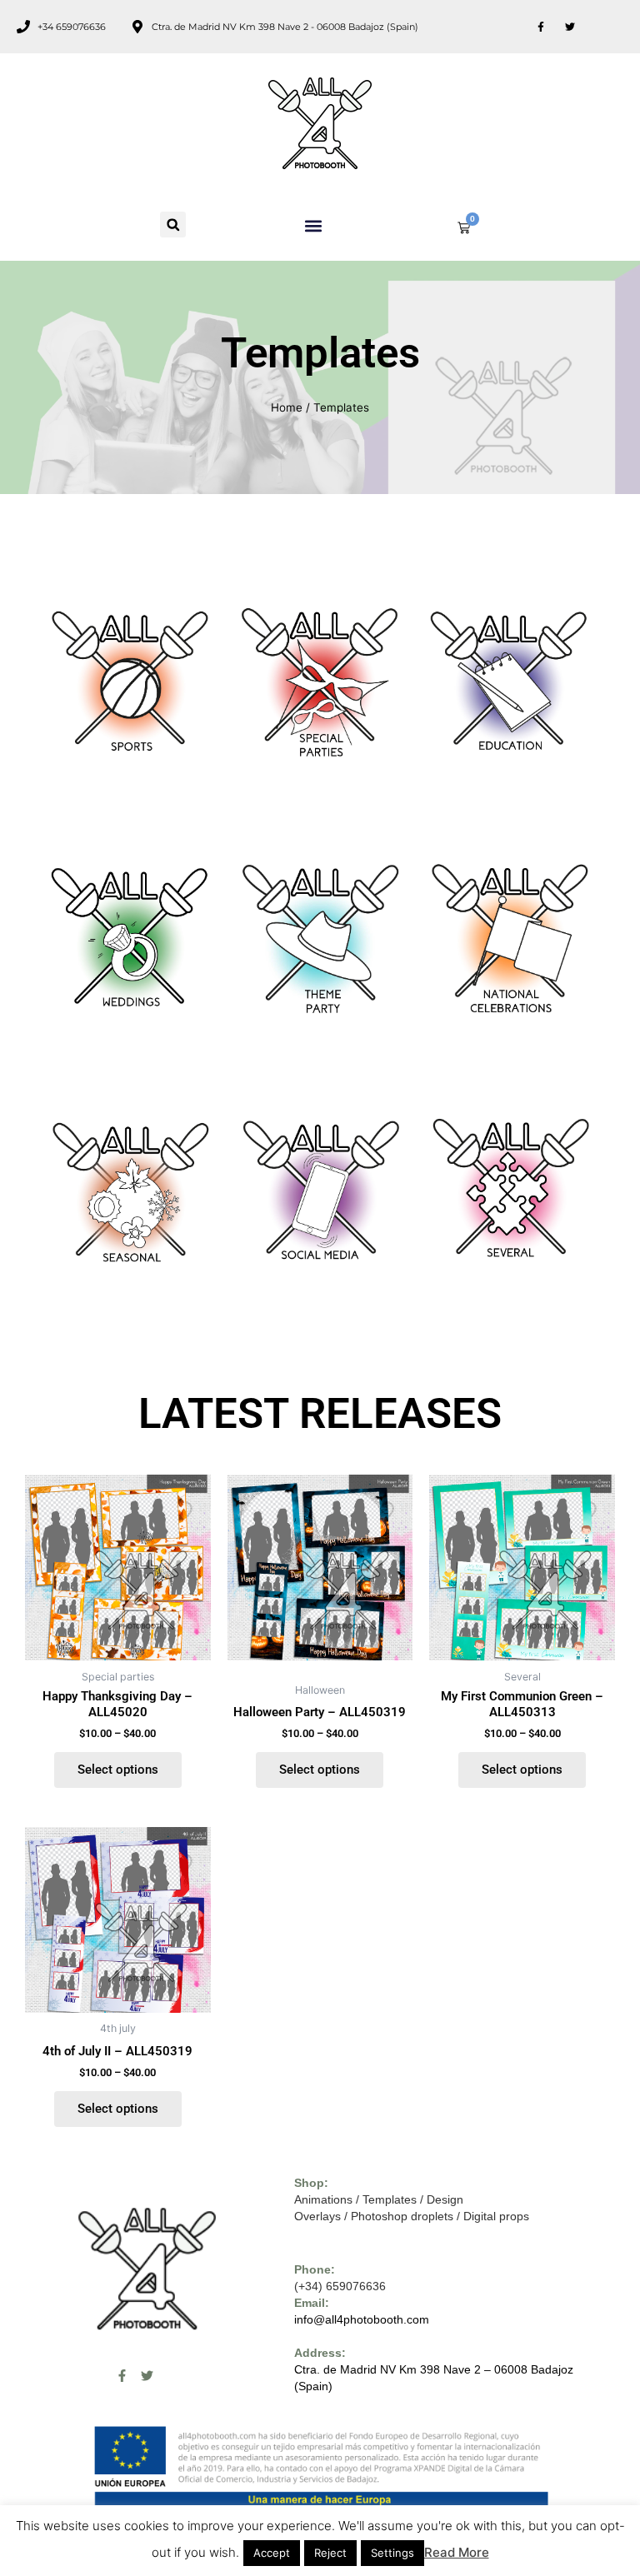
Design (445, 2199)
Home (287, 407)
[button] (173, 225)
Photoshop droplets (402, 2216)
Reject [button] (330, 2553)
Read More (457, 2552)
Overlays (317, 2216)
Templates (390, 2199)
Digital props (496, 2216)
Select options (118, 1770)
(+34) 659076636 (340, 2286)
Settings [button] (392, 2553)
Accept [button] (272, 2553)
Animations (323, 2199)
